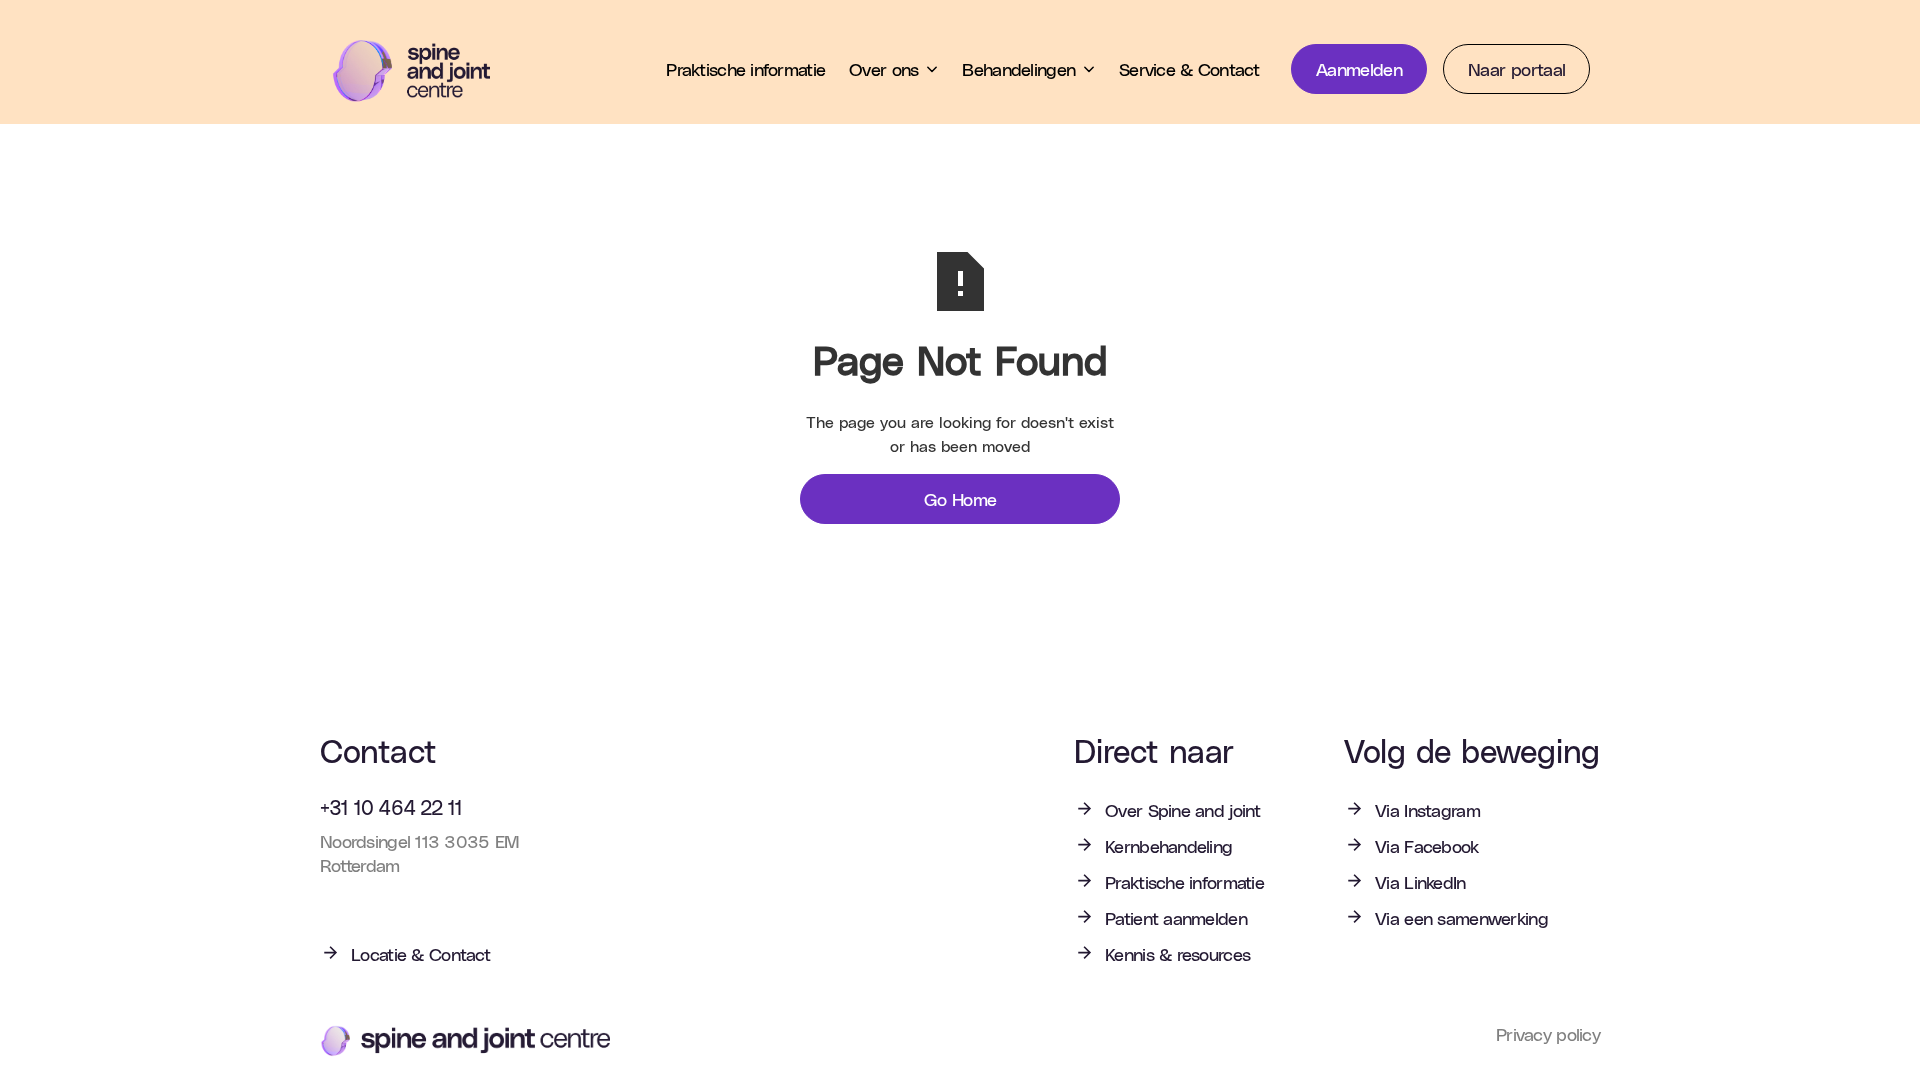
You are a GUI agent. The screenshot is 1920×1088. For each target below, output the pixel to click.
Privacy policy (1548, 1034)
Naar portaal (1516, 68)
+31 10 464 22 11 (391, 807)
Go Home (960, 498)
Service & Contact (1189, 68)
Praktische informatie (745, 68)
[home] (426, 71)
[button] (893, 69)
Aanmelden (1359, 68)
